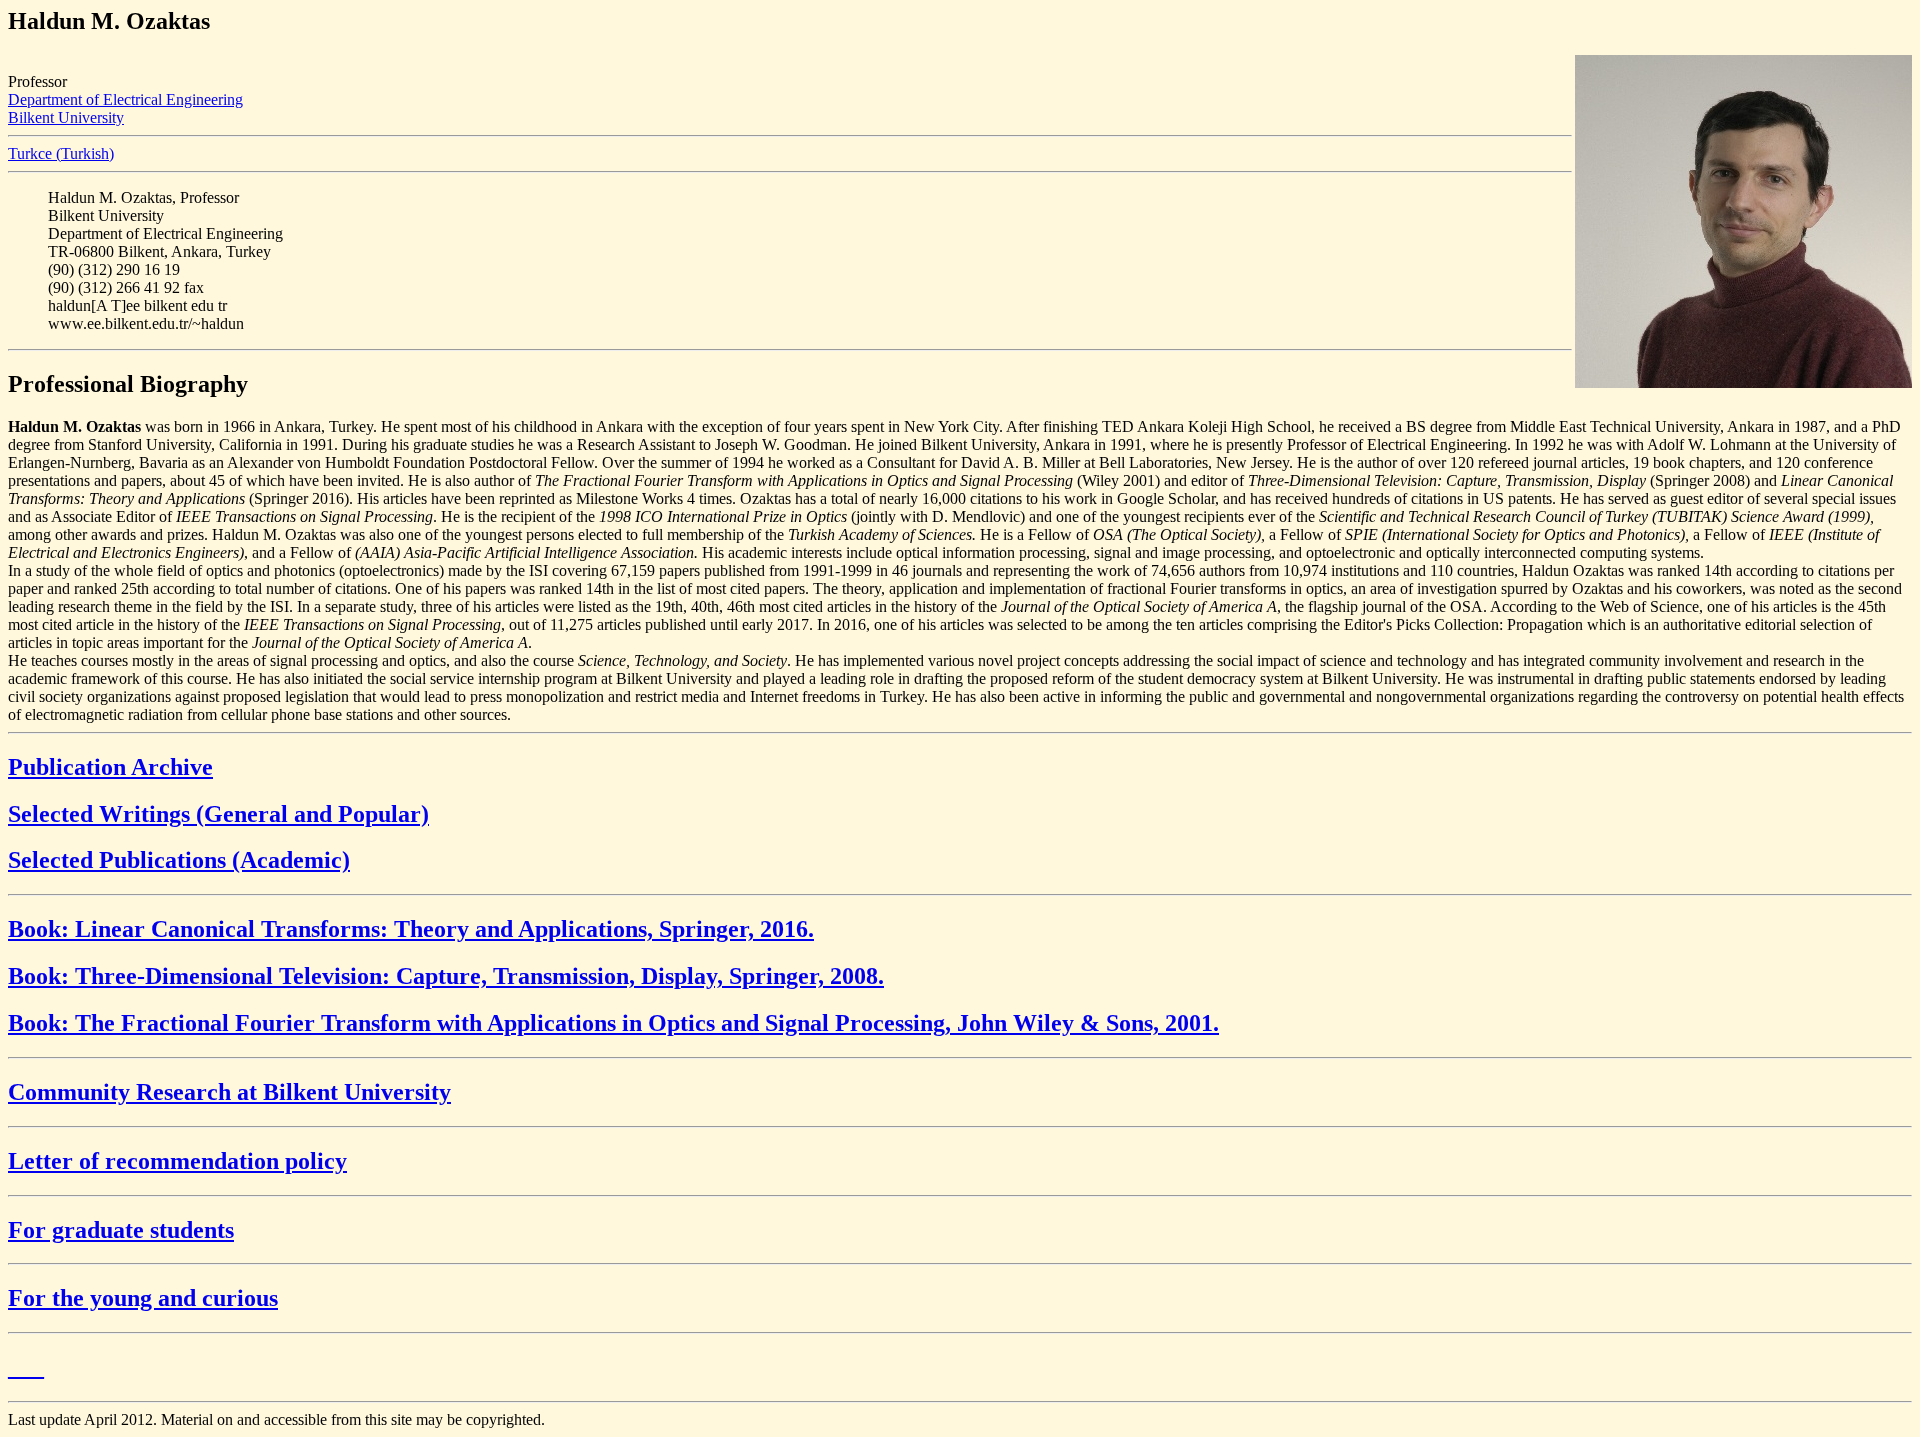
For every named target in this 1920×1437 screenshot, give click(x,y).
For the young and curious (143, 1298)
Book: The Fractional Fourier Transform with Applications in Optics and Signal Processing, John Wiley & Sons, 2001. (613, 1023)
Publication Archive (110, 767)
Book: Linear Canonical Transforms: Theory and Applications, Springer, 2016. (411, 929)
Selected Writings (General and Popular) (218, 814)
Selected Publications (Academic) (179, 860)
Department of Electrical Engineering (125, 99)
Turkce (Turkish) (61, 153)
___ (26, 1367)
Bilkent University (66, 117)
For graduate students (121, 1230)
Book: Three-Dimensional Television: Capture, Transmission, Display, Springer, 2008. (446, 976)
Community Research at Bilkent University (229, 1092)
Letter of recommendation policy (177, 1161)
